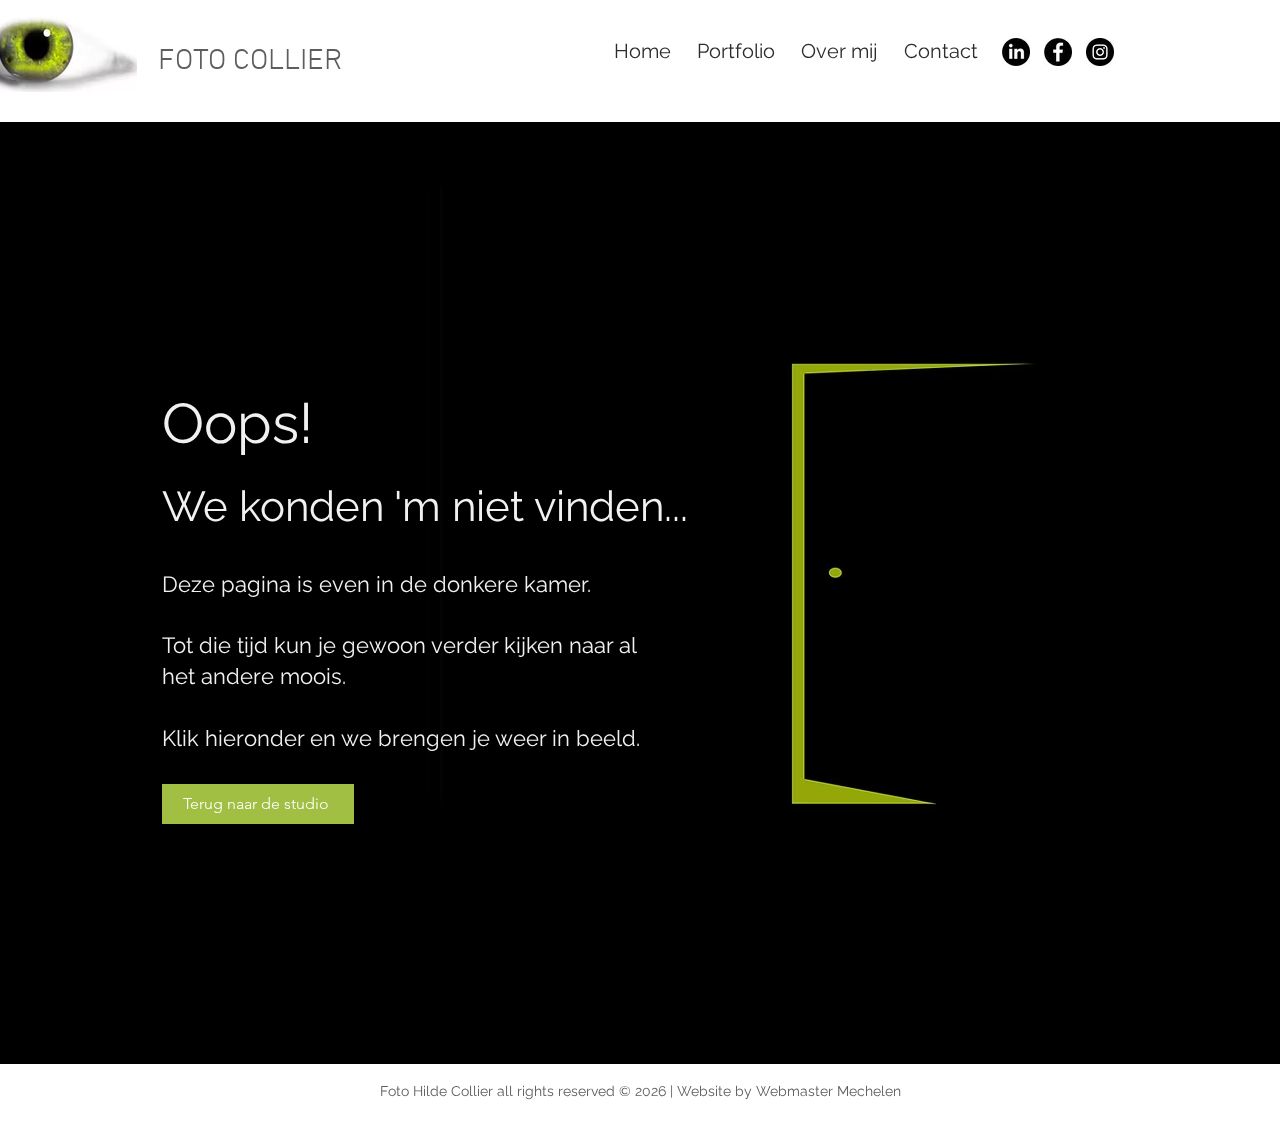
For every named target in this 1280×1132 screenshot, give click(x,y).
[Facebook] (1058, 52)
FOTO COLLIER (250, 61)
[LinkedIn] (1016, 52)
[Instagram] (1100, 52)
